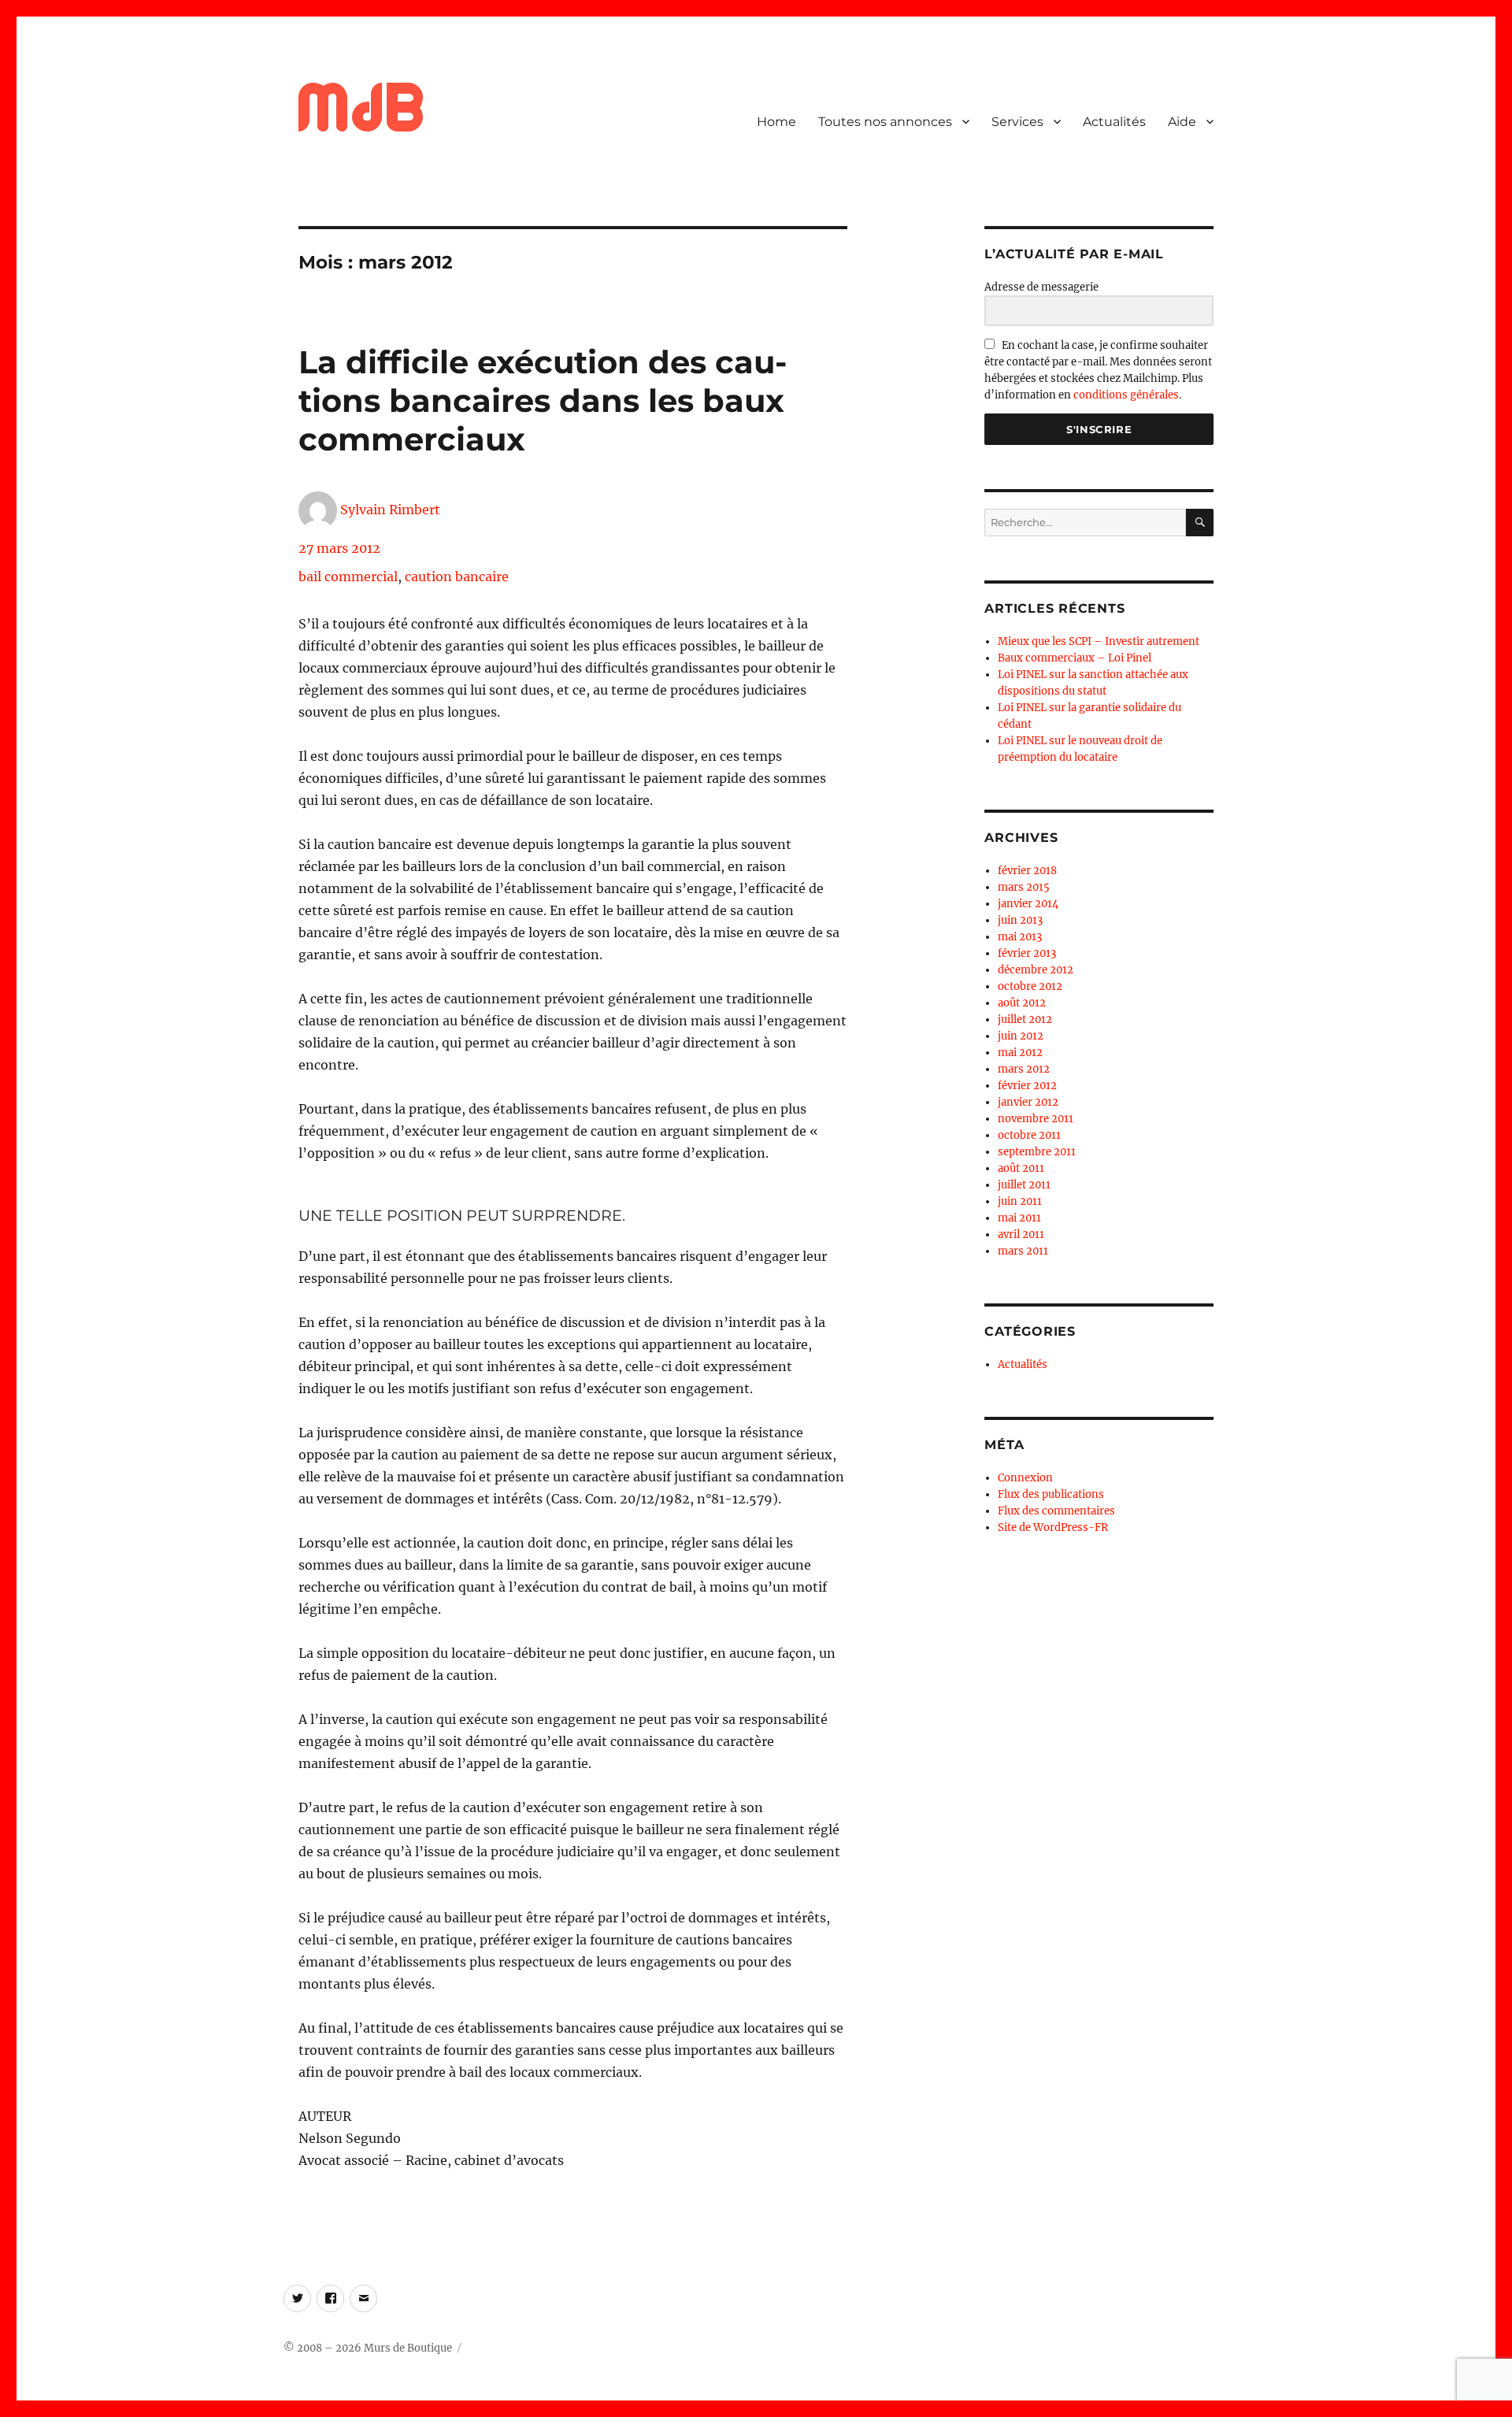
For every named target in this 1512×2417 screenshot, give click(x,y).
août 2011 (1021, 1168)
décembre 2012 (1036, 970)
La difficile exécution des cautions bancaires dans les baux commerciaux (543, 400)
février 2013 (1027, 953)
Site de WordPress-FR (1053, 1527)
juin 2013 (1020, 920)
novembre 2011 (1036, 1119)
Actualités (1114, 122)
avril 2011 (1021, 1234)
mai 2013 (1020, 937)
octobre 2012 (1030, 986)
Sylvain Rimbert (390, 510)
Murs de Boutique (408, 2348)
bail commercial (348, 576)
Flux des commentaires (1056, 1511)
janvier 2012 (1028, 1102)
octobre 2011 (1029, 1135)
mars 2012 (1024, 1069)
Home (776, 122)
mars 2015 (1024, 887)
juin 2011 (1020, 1201)
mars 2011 (1023, 1251)
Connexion (1025, 1478)
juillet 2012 (1025, 1019)
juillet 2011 (1024, 1185)
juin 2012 (1021, 1036)
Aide (1182, 122)
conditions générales (1126, 395)
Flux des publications (1051, 1494)
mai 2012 (1020, 1053)
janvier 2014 (1028, 904)
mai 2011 (1019, 1218)
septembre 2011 (1037, 1152)
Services (1017, 122)
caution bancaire (457, 576)
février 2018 (1027, 871)
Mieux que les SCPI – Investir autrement (1099, 641)
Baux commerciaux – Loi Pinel (1075, 658)
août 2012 (1022, 1003)
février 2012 (1027, 1086)
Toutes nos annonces (885, 122)
